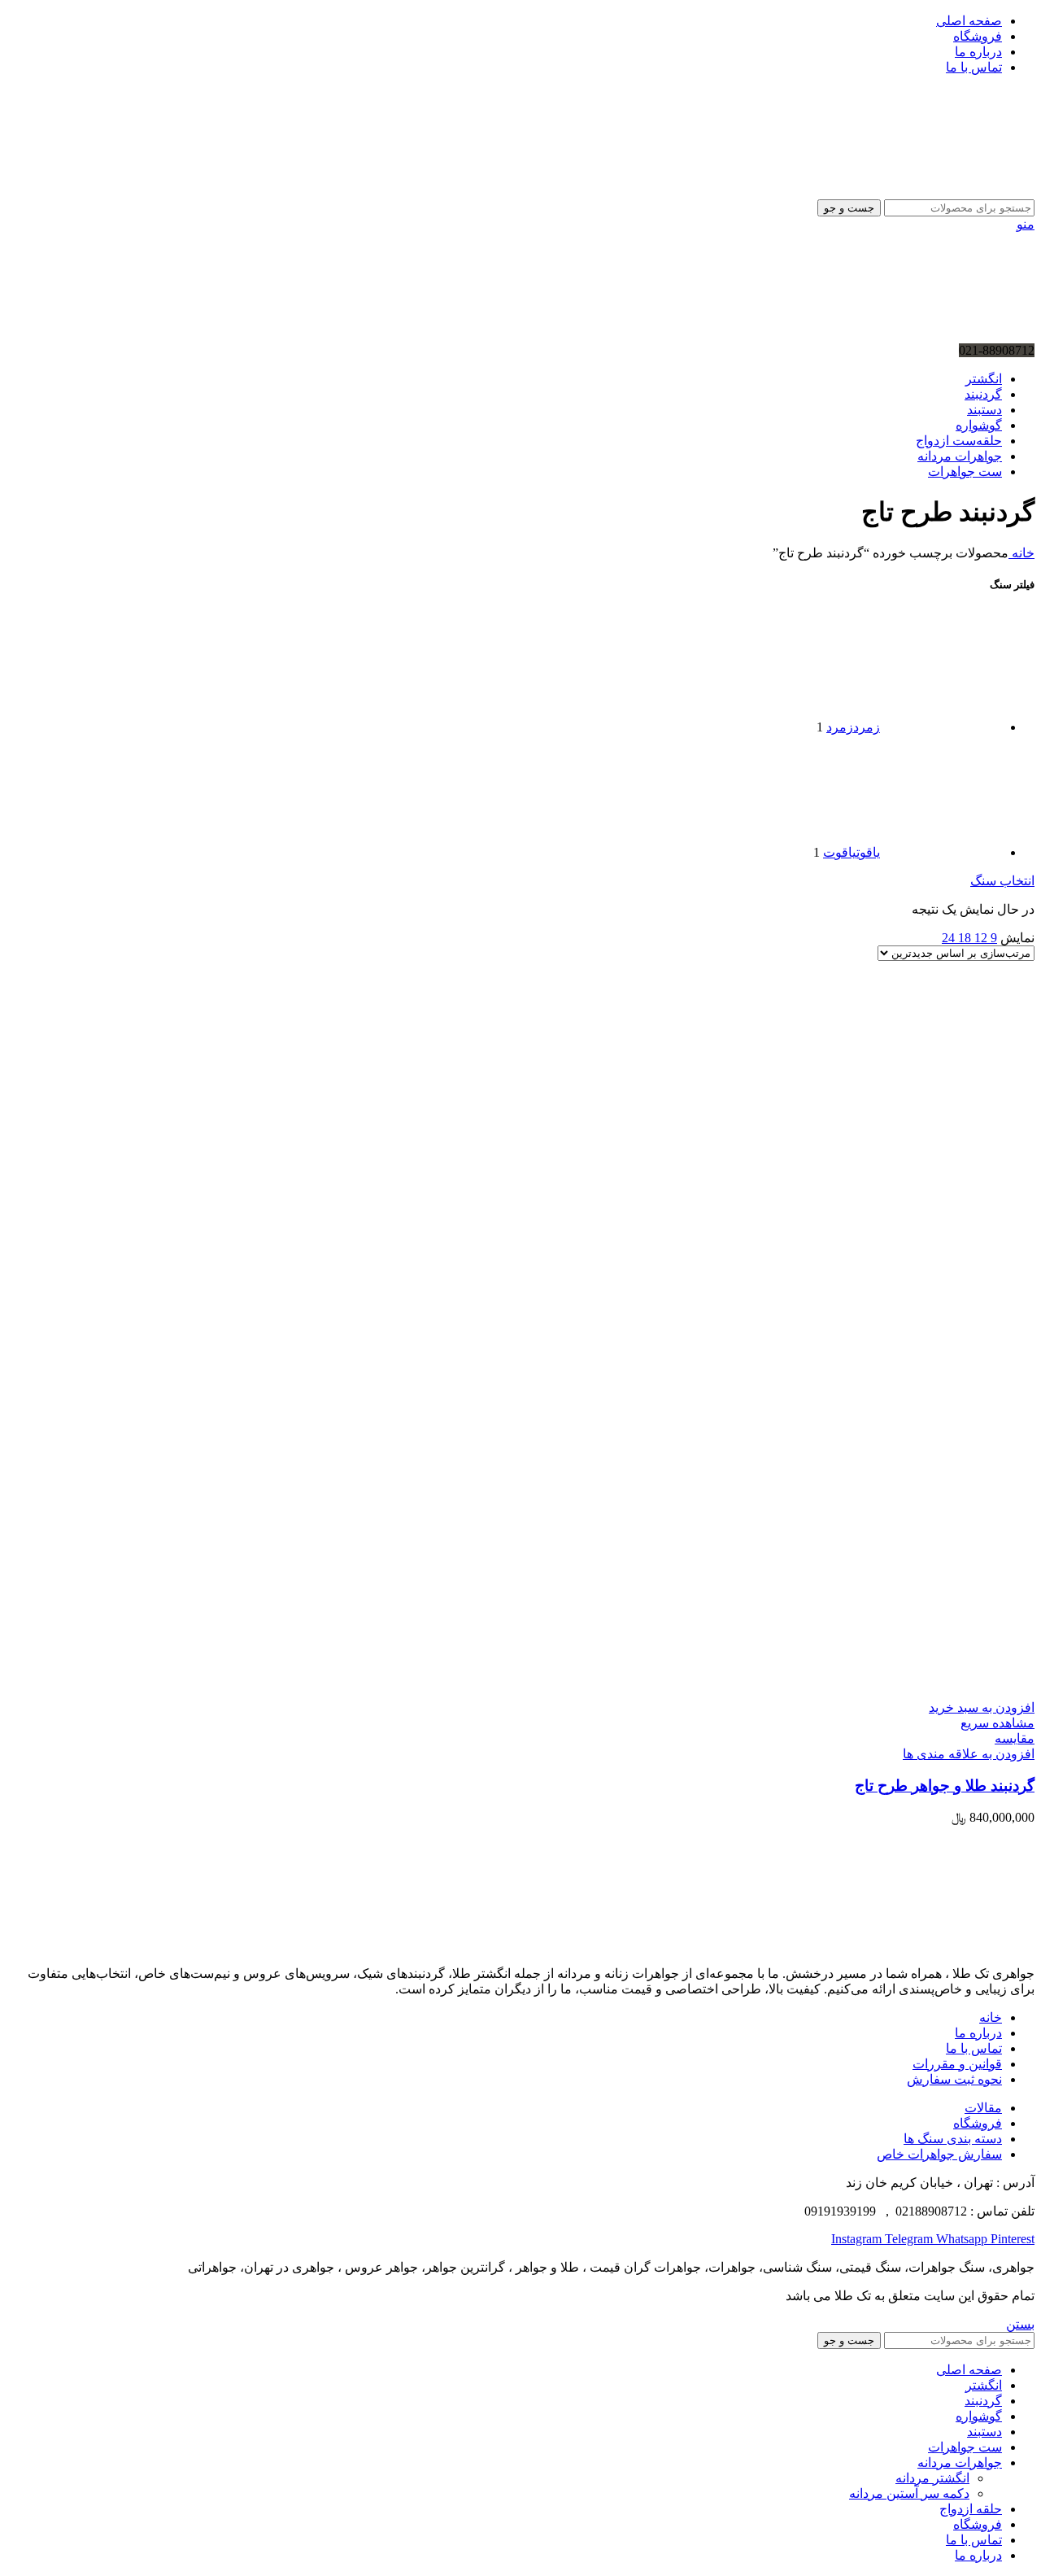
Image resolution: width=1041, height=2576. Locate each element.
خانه (1021, 553)
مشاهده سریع (997, 1723)
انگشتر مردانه (932, 2478)
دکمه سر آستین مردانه (909, 2493)
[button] (982, 1707)
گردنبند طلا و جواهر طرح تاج (945, 1786)
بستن (1020, 2324)
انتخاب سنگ (1002, 881)
